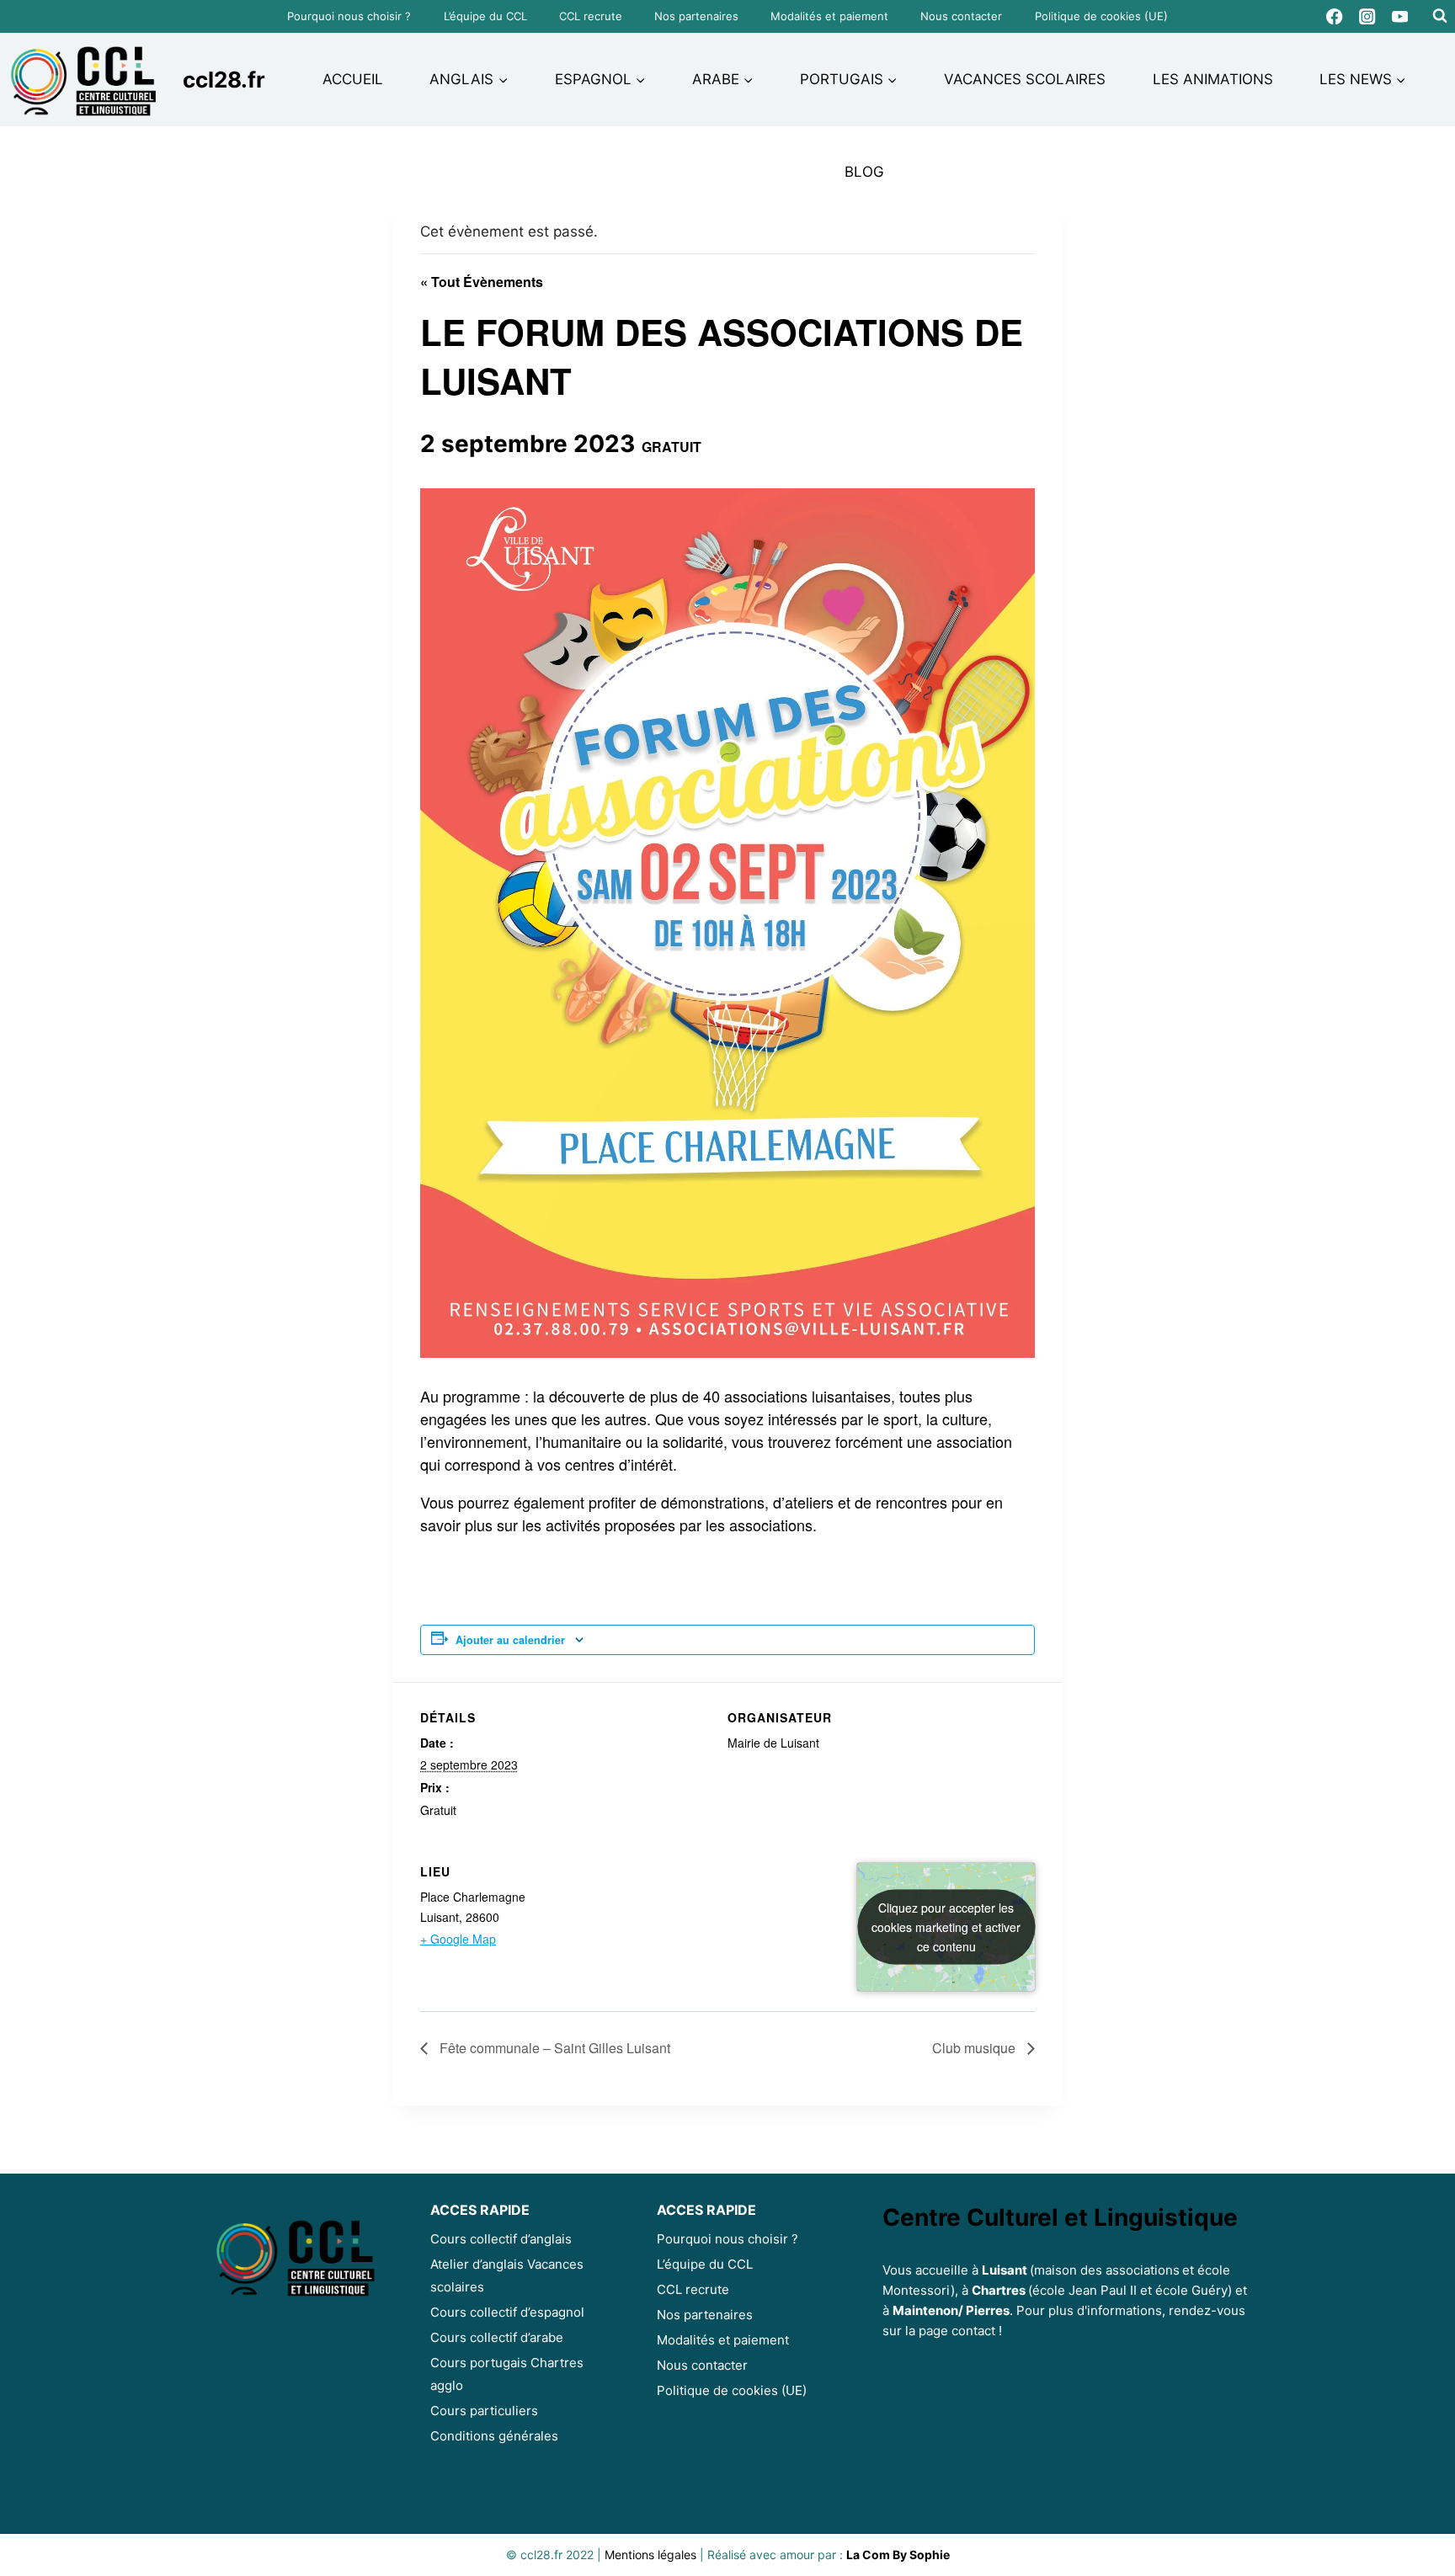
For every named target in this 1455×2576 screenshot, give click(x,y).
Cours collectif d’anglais (501, 2239)
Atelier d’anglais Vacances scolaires (507, 2275)
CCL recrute (591, 16)
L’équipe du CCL (485, 16)
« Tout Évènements (482, 282)
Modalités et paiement (829, 16)
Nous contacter (961, 16)
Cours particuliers (484, 2411)
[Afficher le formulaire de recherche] (1440, 16)
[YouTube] (1400, 16)
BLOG (864, 172)
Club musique (975, 2048)
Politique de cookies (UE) (1101, 16)
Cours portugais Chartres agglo (507, 2374)
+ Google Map (458, 1939)
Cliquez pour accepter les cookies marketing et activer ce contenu (946, 1926)
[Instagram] (1368, 16)
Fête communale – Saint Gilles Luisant (553, 2048)
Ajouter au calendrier (510, 1640)
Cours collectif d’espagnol (507, 2312)
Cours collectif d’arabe (497, 2337)
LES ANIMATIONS (1213, 79)
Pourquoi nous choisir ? (349, 16)
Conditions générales (494, 2436)
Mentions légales (650, 2555)
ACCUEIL (353, 79)
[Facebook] (1335, 16)
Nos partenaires (696, 16)
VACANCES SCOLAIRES (1025, 79)
